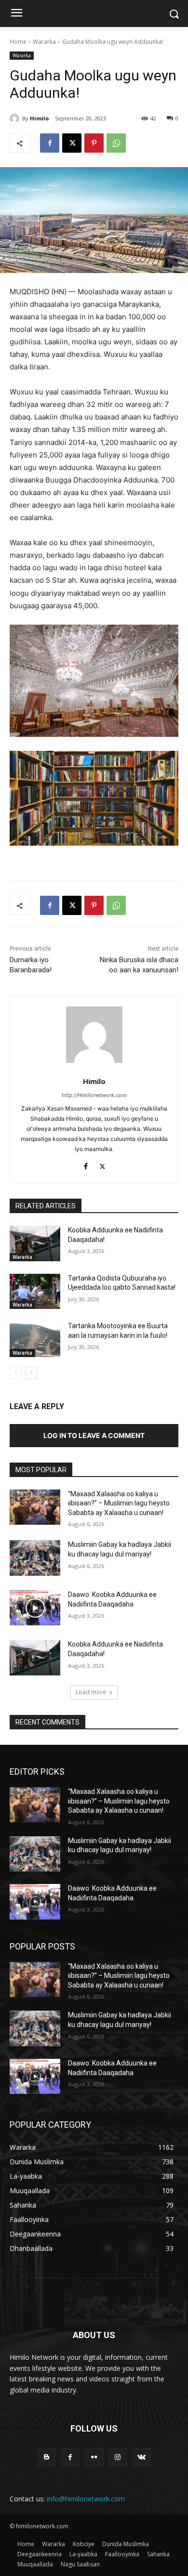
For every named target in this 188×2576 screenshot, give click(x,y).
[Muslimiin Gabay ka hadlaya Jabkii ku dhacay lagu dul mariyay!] (35, 1558)
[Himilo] (16, 118)
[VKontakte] (141, 2457)
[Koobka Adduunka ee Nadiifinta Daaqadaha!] (35, 1243)
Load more (91, 1692)
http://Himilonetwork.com (94, 1095)
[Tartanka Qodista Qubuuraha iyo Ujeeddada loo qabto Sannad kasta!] (35, 1292)
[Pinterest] (94, 143)
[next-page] (31, 1373)
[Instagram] (118, 2457)
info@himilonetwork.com (86, 2499)
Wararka (44, 42)
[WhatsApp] (116, 143)
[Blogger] (47, 2457)
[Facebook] (50, 143)
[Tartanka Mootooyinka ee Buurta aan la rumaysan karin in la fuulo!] (35, 1339)
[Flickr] (94, 2457)
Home (18, 42)
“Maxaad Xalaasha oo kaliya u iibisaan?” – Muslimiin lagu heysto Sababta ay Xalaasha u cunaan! (119, 1503)
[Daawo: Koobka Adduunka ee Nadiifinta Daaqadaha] (35, 1608)
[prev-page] (16, 1373)
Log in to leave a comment (94, 1435)
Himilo (39, 118)
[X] (72, 143)
